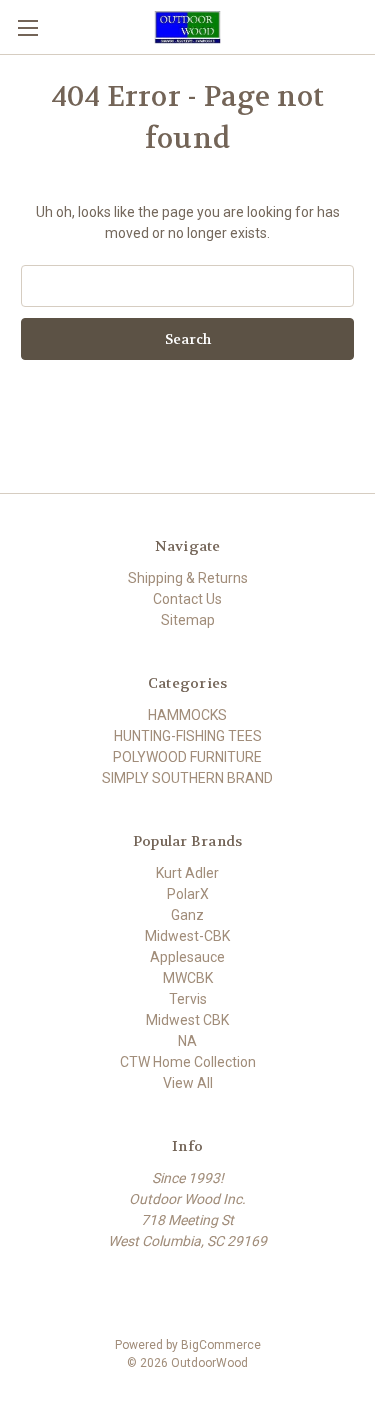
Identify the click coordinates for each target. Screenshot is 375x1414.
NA (187, 1041)
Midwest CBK (187, 1020)
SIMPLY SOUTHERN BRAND (187, 778)
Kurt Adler (187, 873)
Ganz (187, 915)
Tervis (188, 999)
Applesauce (187, 957)
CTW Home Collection (188, 1062)
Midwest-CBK (187, 936)
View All (188, 1083)
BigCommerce (221, 1345)
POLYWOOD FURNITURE (187, 757)
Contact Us (187, 599)
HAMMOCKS (187, 715)
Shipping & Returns (188, 578)
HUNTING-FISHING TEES (188, 736)
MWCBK (188, 978)
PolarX (188, 894)
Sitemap (188, 620)
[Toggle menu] (27, 27)
